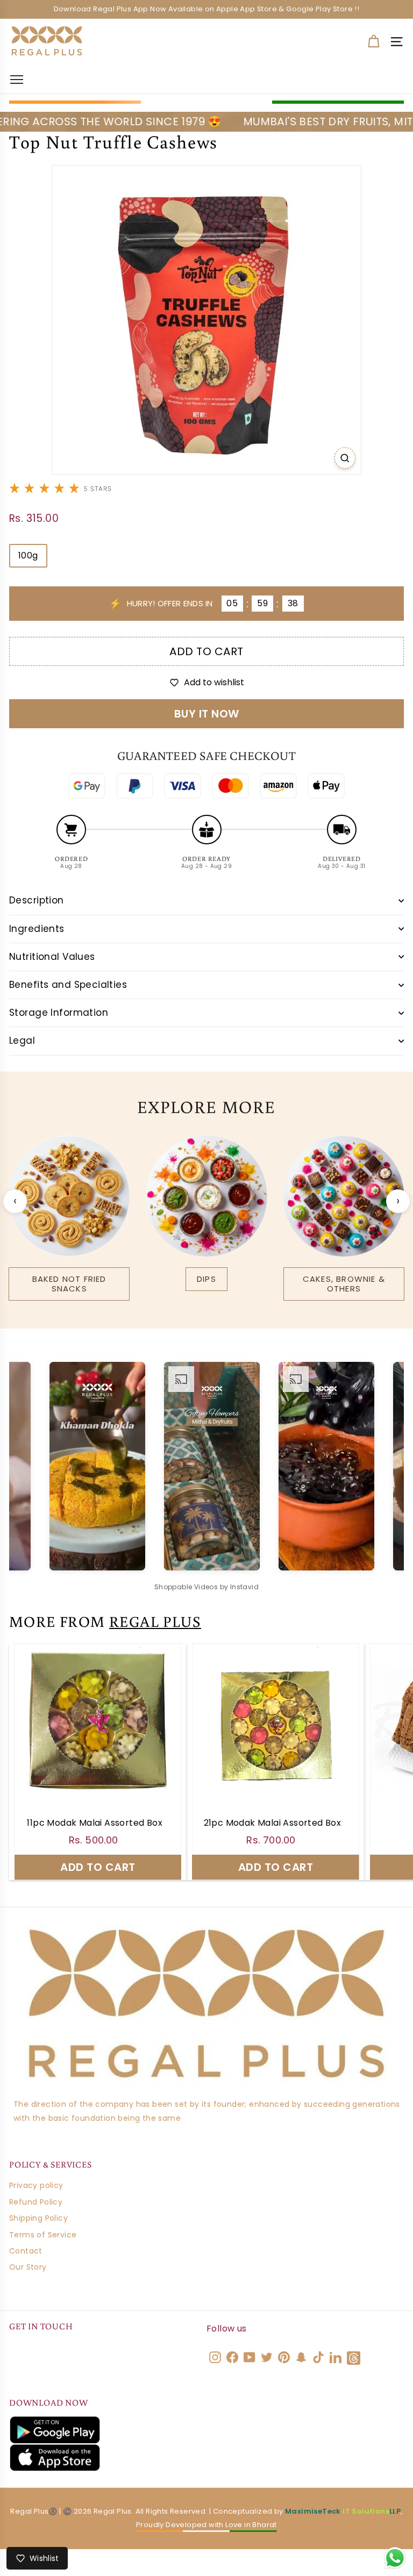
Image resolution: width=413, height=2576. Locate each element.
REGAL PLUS (155, 1621)
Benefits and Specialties (68, 985)
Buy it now (207, 714)
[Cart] (373, 42)
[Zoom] (345, 458)
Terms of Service (43, 2235)
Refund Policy (36, 2202)
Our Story (28, 2267)
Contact (26, 2251)
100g (28, 555)
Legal (22, 1041)
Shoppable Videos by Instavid (206, 1587)
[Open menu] (17, 79)
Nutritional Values (52, 957)
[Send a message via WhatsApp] (395, 2558)
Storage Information (59, 1013)
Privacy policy (36, 2185)
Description (37, 900)
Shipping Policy (38, 2218)
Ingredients (37, 929)
